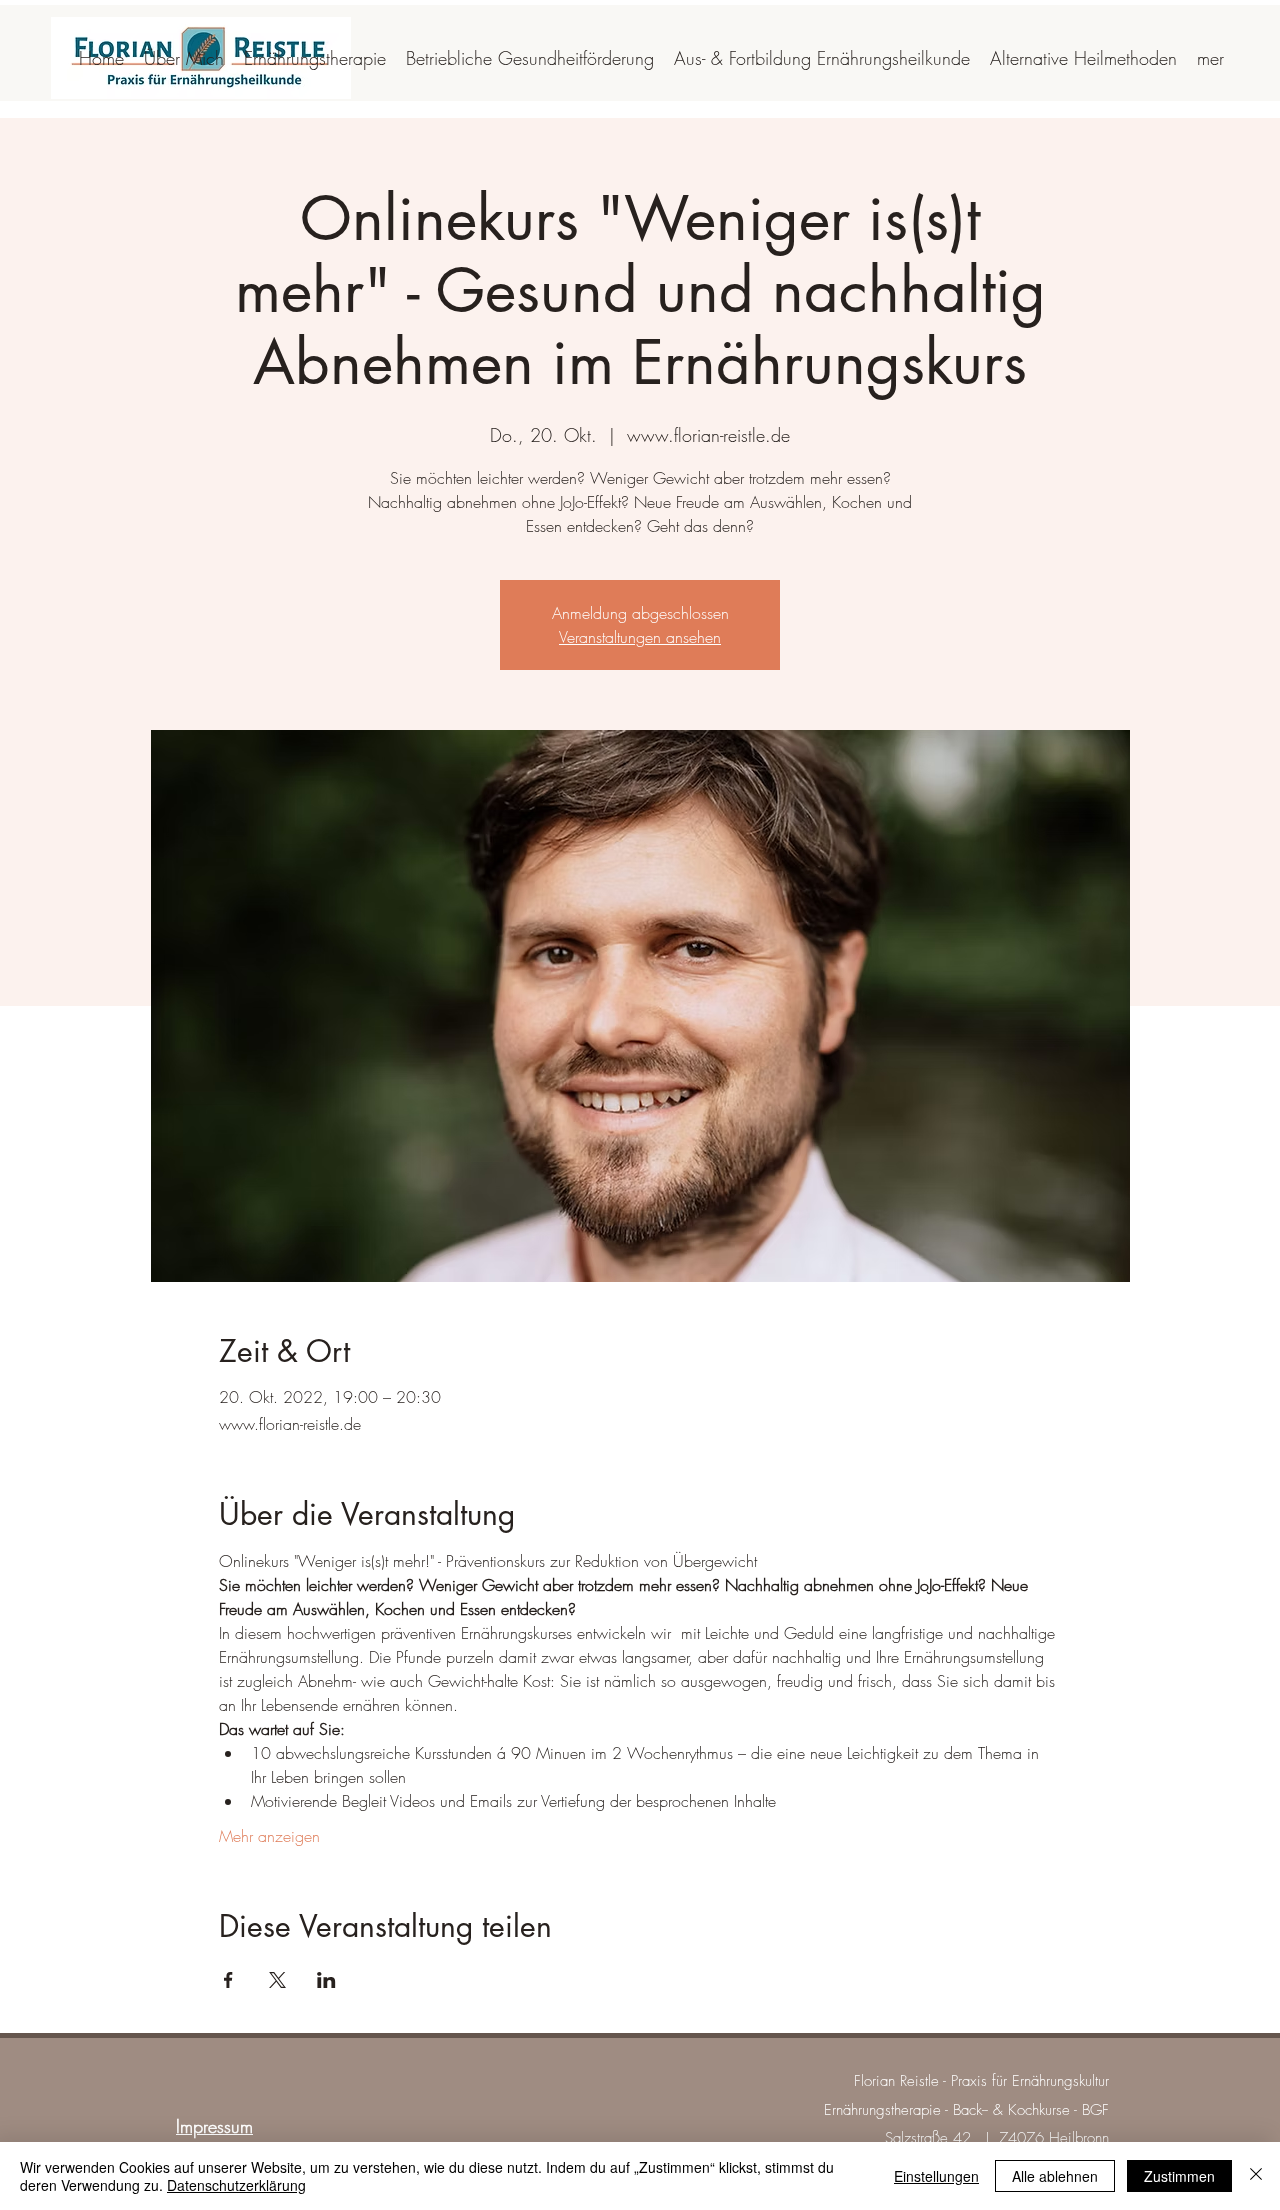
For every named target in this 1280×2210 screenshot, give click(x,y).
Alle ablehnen (1055, 2176)
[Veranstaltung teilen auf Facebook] (228, 1980)
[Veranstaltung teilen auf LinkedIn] (326, 1980)
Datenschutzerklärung (236, 2185)
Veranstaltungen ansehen (640, 637)
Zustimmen (1179, 2176)
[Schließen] (1256, 2176)
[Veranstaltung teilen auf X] (277, 1980)
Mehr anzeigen (269, 1836)
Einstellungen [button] (936, 2176)
